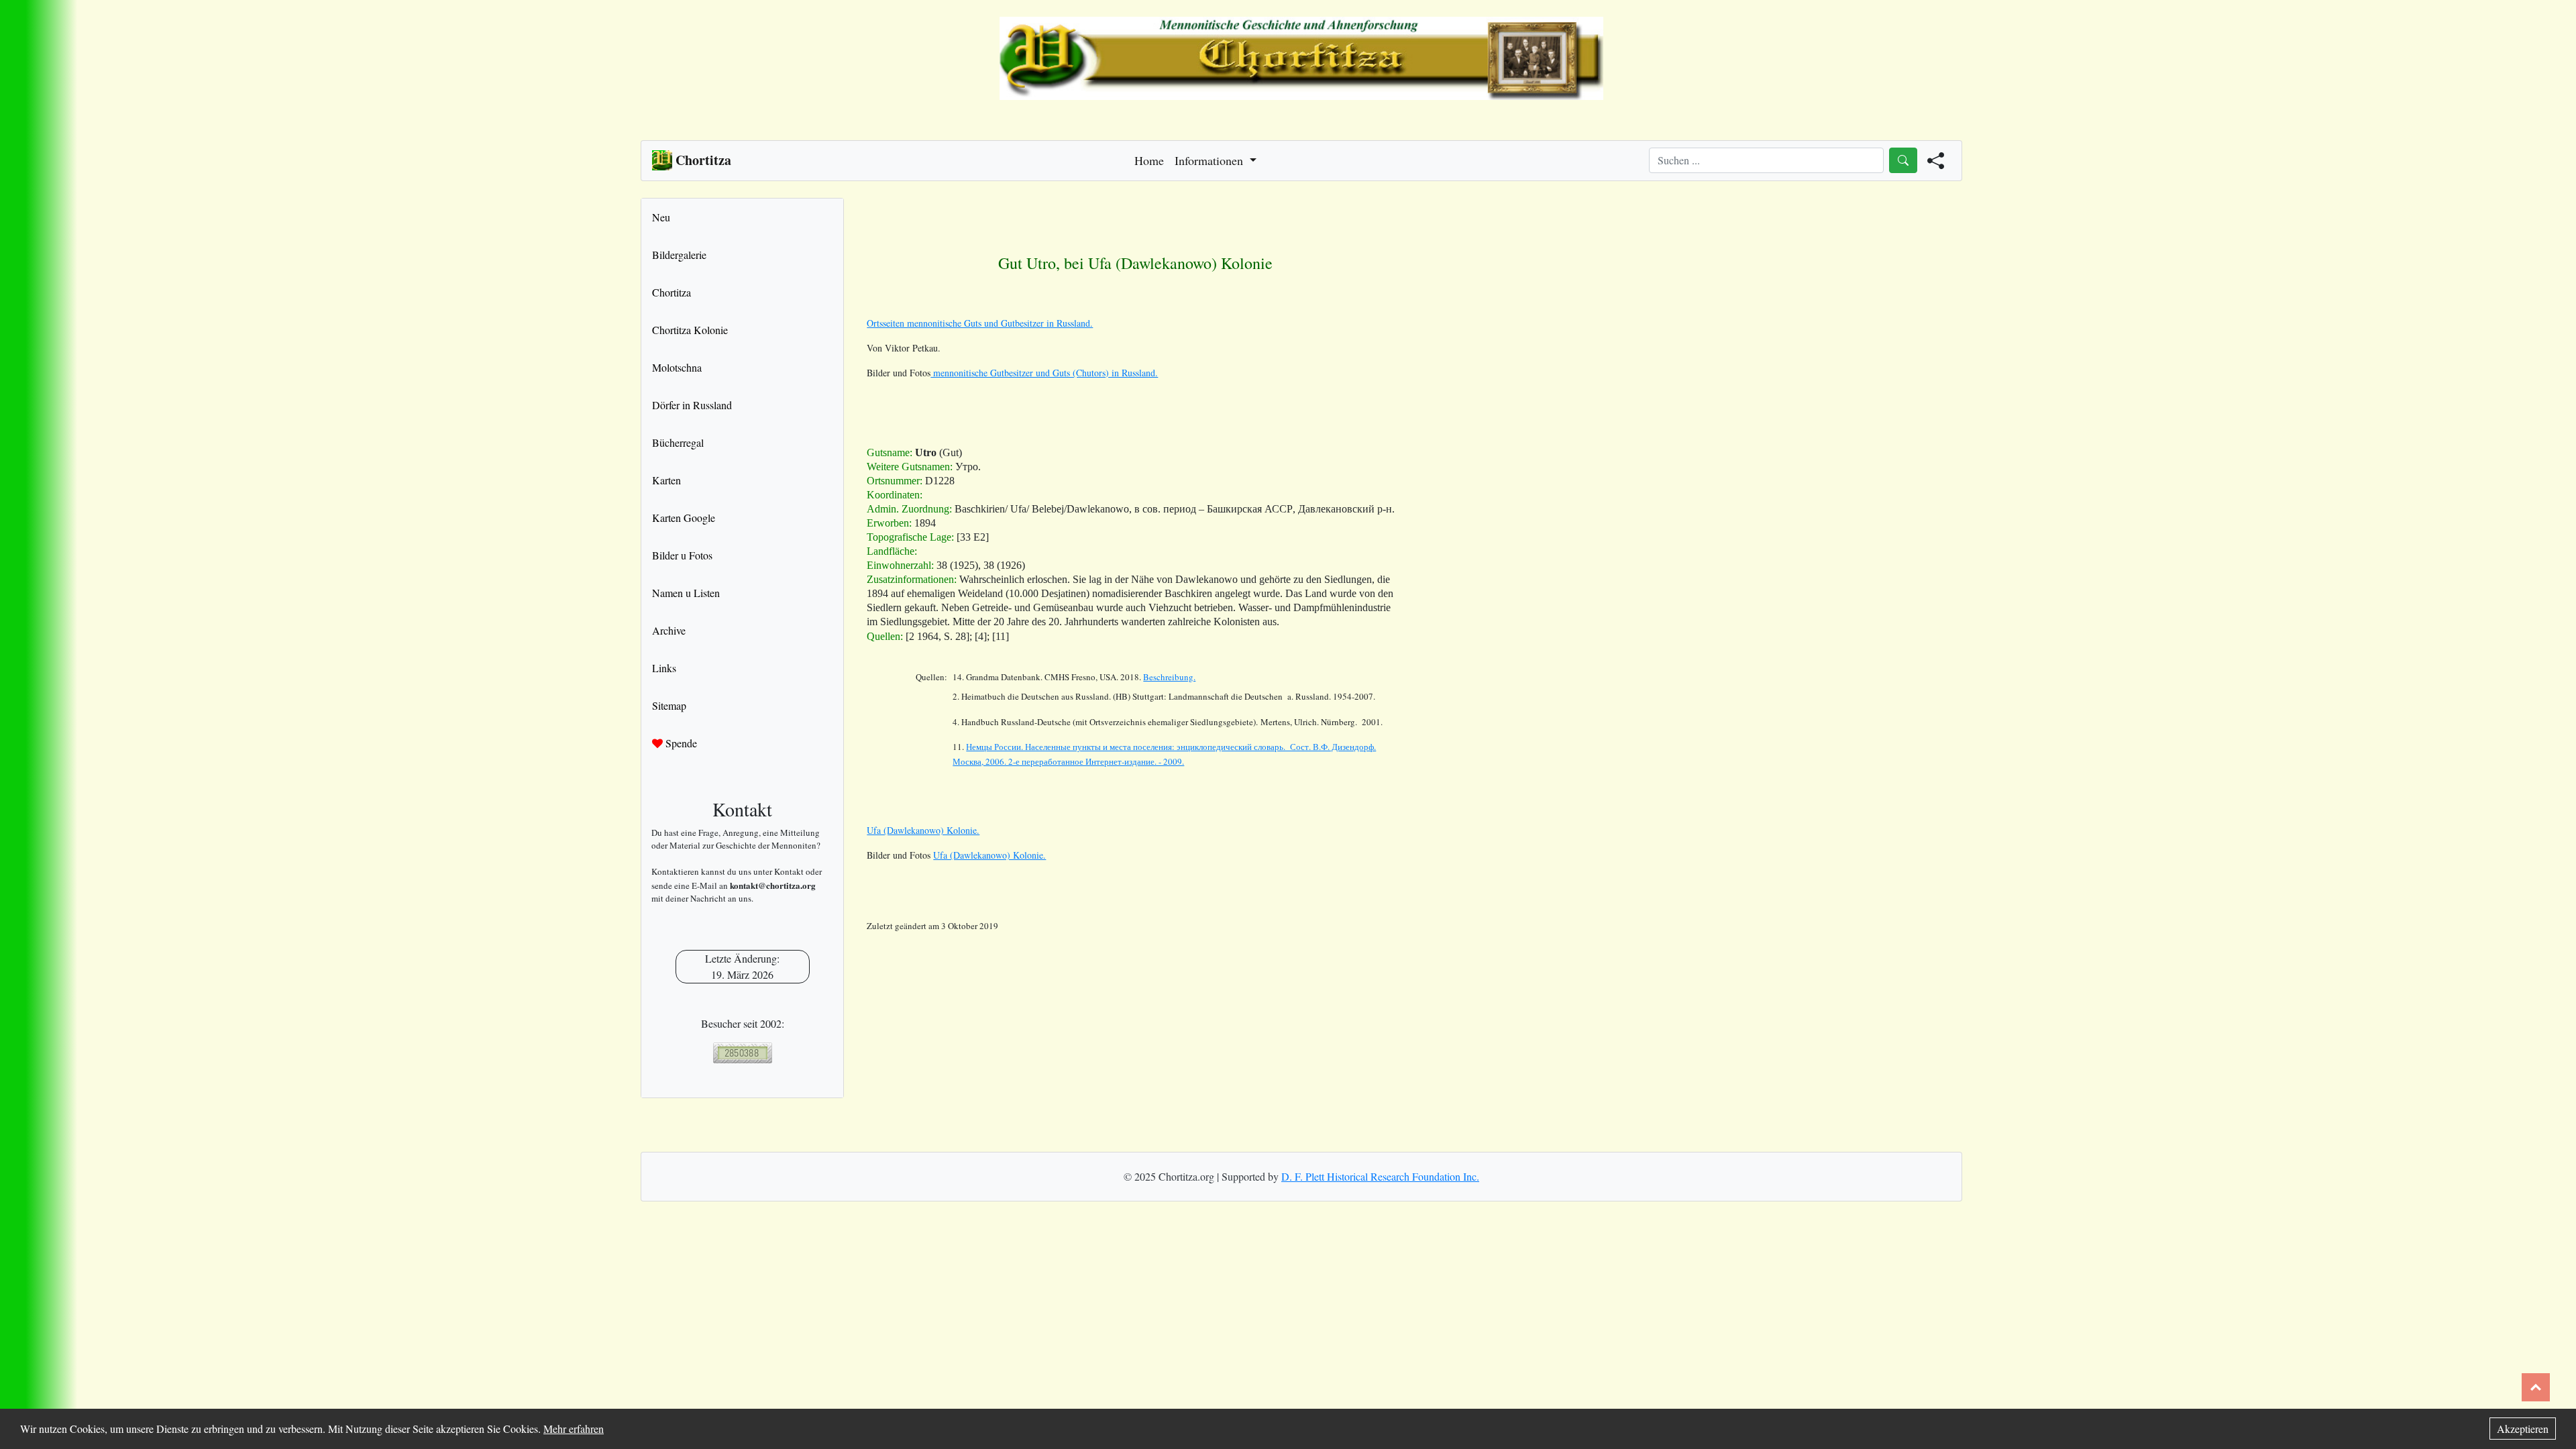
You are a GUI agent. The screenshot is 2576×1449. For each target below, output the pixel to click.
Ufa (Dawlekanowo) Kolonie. (923, 830)
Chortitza (672, 292)
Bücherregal (678, 442)
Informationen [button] (1211, 160)
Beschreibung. (1169, 677)
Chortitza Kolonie (690, 330)
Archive (669, 630)
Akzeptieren (2523, 1429)
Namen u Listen (686, 593)
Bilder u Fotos (682, 555)
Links (664, 668)
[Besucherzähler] (742, 1053)
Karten (666, 480)
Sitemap (669, 705)
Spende (680, 743)
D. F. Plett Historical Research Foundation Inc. (1380, 1176)
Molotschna (677, 367)
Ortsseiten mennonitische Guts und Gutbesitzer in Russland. (980, 323)
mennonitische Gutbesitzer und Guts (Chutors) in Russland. (1044, 373)
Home (1149, 160)
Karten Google (684, 518)
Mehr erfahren (574, 1429)
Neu (661, 217)
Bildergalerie (679, 255)
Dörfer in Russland (692, 405)
